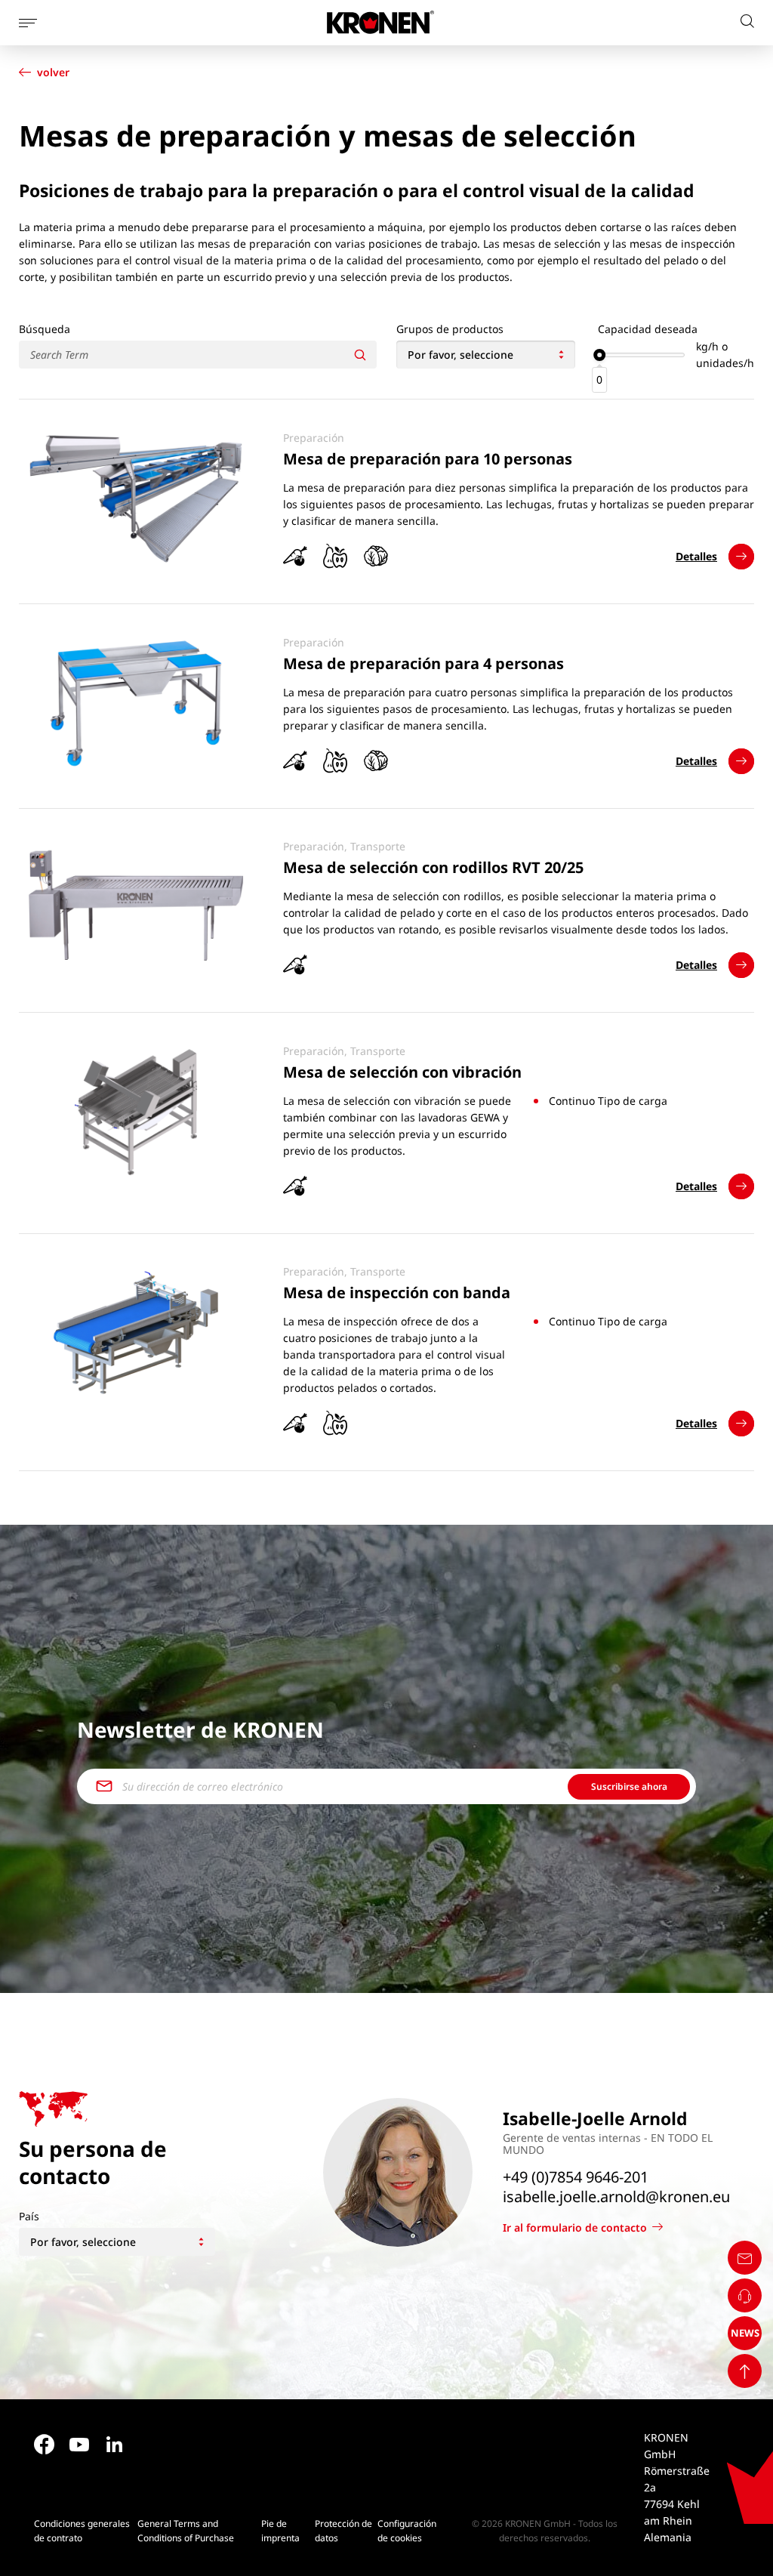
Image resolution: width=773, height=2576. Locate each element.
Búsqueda (45, 329)
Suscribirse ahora (629, 1786)
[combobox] (486, 355)
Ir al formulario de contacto (575, 2227)
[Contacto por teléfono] (745, 2295)
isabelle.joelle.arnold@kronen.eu (616, 2197)
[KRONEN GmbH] (380, 22)
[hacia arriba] (745, 2371)
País (29, 2216)
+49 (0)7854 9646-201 (576, 2177)
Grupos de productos (450, 329)
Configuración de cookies (407, 2531)
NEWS (745, 2333)
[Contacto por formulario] (745, 2258)
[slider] (599, 355)
